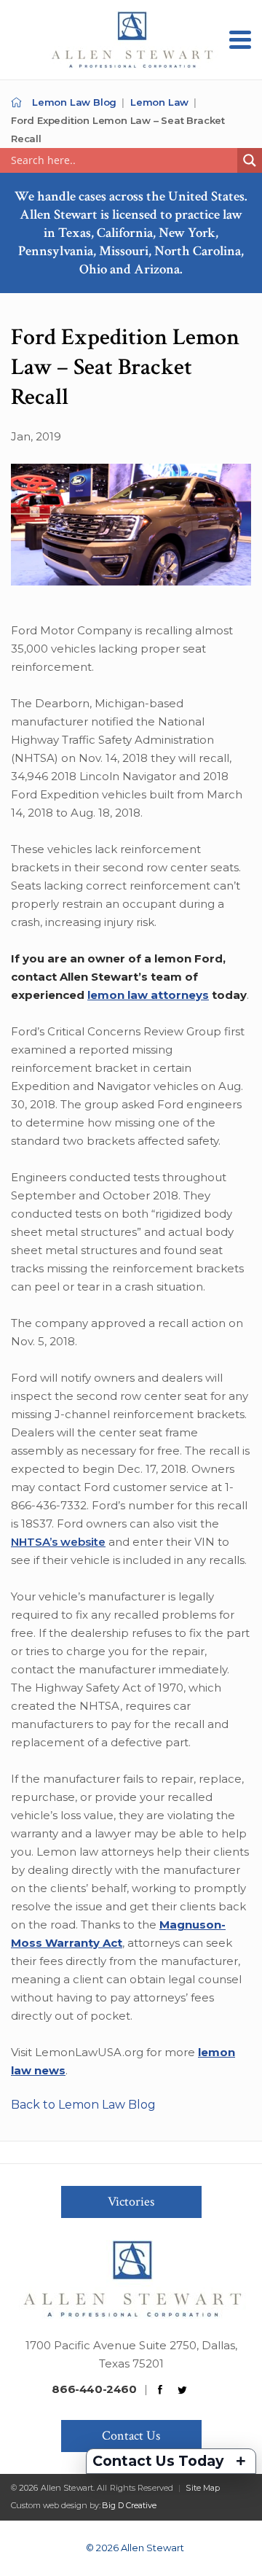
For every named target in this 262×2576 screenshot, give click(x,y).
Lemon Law (159, 102)
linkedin (205, 2390)
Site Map (203, 2488)
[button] (240, 40)
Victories (131, 2202)
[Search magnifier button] (250, 160)
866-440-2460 (94, 2389)
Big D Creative (129, 2505)
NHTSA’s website (58, 1542)
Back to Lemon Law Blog (83, 2105)
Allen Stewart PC (16, 102)
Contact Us (131, 2436)
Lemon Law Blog (74, 102)
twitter (183, 2390)
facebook (160, 2390)
